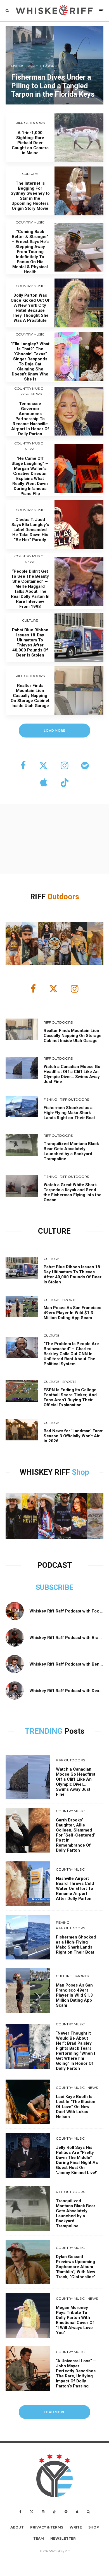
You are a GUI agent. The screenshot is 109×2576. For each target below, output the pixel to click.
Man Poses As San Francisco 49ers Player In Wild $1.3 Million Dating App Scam (73, 1313)
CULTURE (30, 174)
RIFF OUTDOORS (30, 123)
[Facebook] (21, 2512)
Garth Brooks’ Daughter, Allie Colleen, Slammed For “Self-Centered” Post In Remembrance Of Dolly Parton (76, 1835)
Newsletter (63, 2538)
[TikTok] (54, 2512)
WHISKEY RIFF (46, 1472)
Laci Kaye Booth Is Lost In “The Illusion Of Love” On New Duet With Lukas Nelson (76, 2107)
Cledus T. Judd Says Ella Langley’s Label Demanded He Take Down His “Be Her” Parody (30, 530)
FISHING (50, 1099)
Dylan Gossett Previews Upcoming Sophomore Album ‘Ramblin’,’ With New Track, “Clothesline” (76, 2267)
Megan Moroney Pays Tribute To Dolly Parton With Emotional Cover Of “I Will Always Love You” (75, 2320)
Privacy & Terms (47, 2527)
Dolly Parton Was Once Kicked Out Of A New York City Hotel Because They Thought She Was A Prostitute (30, 308)
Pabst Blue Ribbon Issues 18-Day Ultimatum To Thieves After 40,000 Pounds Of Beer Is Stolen (30, 643)
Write (76, 2527)
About (17, 2527)
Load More (55, 2412)
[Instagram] (43, 2512)
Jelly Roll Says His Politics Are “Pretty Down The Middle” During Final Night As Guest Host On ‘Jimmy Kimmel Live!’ (77, 2160)
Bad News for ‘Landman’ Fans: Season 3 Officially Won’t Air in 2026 (73, 1436)
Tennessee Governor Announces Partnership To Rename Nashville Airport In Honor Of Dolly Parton (30, 419)
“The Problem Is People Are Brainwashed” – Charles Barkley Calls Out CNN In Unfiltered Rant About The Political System (71, 1354)
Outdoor (61, 897)
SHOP (94, 2527)
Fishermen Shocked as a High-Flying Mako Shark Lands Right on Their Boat (69, 1113)
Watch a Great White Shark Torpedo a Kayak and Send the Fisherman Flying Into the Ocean (73, 1192)
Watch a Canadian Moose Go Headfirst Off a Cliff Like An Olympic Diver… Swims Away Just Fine (72, 1074)
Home (24, 394)
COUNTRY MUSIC (30, 222)
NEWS (36, 394)
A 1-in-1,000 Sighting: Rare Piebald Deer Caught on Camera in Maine (30, 143)
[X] (32, 2512)
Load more (55, 730)
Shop (80, 1472)
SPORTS (69, 1300)
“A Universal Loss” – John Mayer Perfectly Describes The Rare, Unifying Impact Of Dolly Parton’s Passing (76, 2373)
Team (39, 2538)
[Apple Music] (77, 2512)
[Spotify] (66, 2512)
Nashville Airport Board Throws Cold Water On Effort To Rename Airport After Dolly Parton (75, 1888)
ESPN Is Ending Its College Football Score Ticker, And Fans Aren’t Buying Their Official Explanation (70, 1397)
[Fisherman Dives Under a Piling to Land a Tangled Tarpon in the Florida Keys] (54, 65)
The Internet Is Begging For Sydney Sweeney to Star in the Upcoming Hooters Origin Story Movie (30, 196)
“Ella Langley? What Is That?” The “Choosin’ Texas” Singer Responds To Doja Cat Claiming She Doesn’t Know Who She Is (30, 361)
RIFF (39, 897)
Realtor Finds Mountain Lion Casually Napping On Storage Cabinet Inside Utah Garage (30, 696)
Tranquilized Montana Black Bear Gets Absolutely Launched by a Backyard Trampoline (71, 1151)
